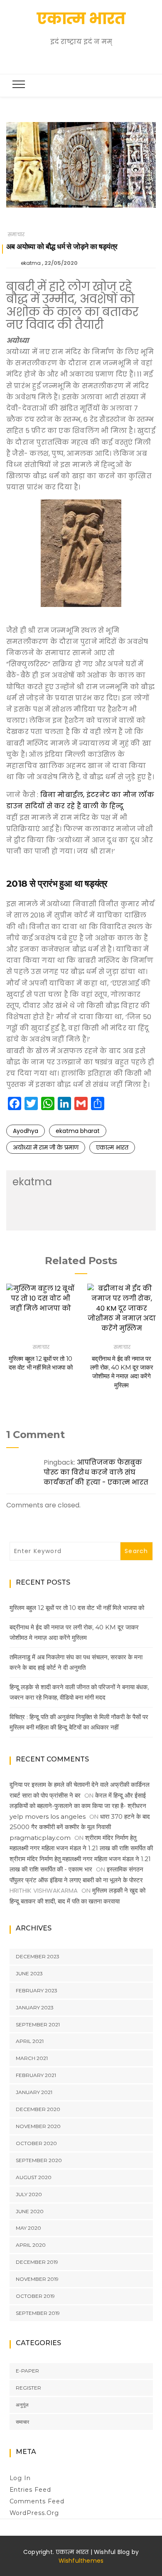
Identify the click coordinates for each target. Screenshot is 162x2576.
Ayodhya (26, 1131)
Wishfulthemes (81, 2561)
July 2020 (29, 2194)
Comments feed (37, 2501)
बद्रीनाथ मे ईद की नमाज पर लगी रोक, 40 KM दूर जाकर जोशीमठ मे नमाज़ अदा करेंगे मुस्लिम (74, 1633)
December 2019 (37, 2262)
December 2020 (38, 2109)
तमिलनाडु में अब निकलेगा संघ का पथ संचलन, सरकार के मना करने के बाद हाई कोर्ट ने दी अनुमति (76, 1662)
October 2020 (36, 2143)
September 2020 (39, 2160)
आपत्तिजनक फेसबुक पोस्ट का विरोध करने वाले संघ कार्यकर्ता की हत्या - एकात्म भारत (96, 1472)
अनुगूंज (22, 2405)
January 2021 (34, 2092)
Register (28, 2388)
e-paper (27, 2371)
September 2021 (38, 2024)
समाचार (16, 234)
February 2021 (36, 2075)
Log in (20, 2478)
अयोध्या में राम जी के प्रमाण (46, 1147)
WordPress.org (34, 2513)
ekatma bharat (78, 1131)
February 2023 (37, 1990)
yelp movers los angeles (48, 1816)
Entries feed (31, 2490)
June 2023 (29, 1973)
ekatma (31, 263)
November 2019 (37, 2279)
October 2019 (35, 2296)
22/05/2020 (61, 263)
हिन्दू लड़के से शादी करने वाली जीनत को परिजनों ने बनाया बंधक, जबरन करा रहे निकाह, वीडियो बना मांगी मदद (79, 1692)
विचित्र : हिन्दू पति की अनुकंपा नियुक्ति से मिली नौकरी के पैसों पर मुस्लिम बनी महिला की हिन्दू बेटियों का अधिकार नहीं (79, 1722)
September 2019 (38, 2313)
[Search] (83, 60)
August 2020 (34, 2177)
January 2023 (35, 2007)
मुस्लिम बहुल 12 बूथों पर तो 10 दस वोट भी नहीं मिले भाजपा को (77, 1608)
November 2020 (38, 2126)
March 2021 (32, 2058)
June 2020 (30, 2211)
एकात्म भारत (81, 18)
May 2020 (28, 2228)
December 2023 (38, 1956)
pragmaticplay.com (40, 1838)
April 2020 (31, 2245)
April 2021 (30, 2041)
